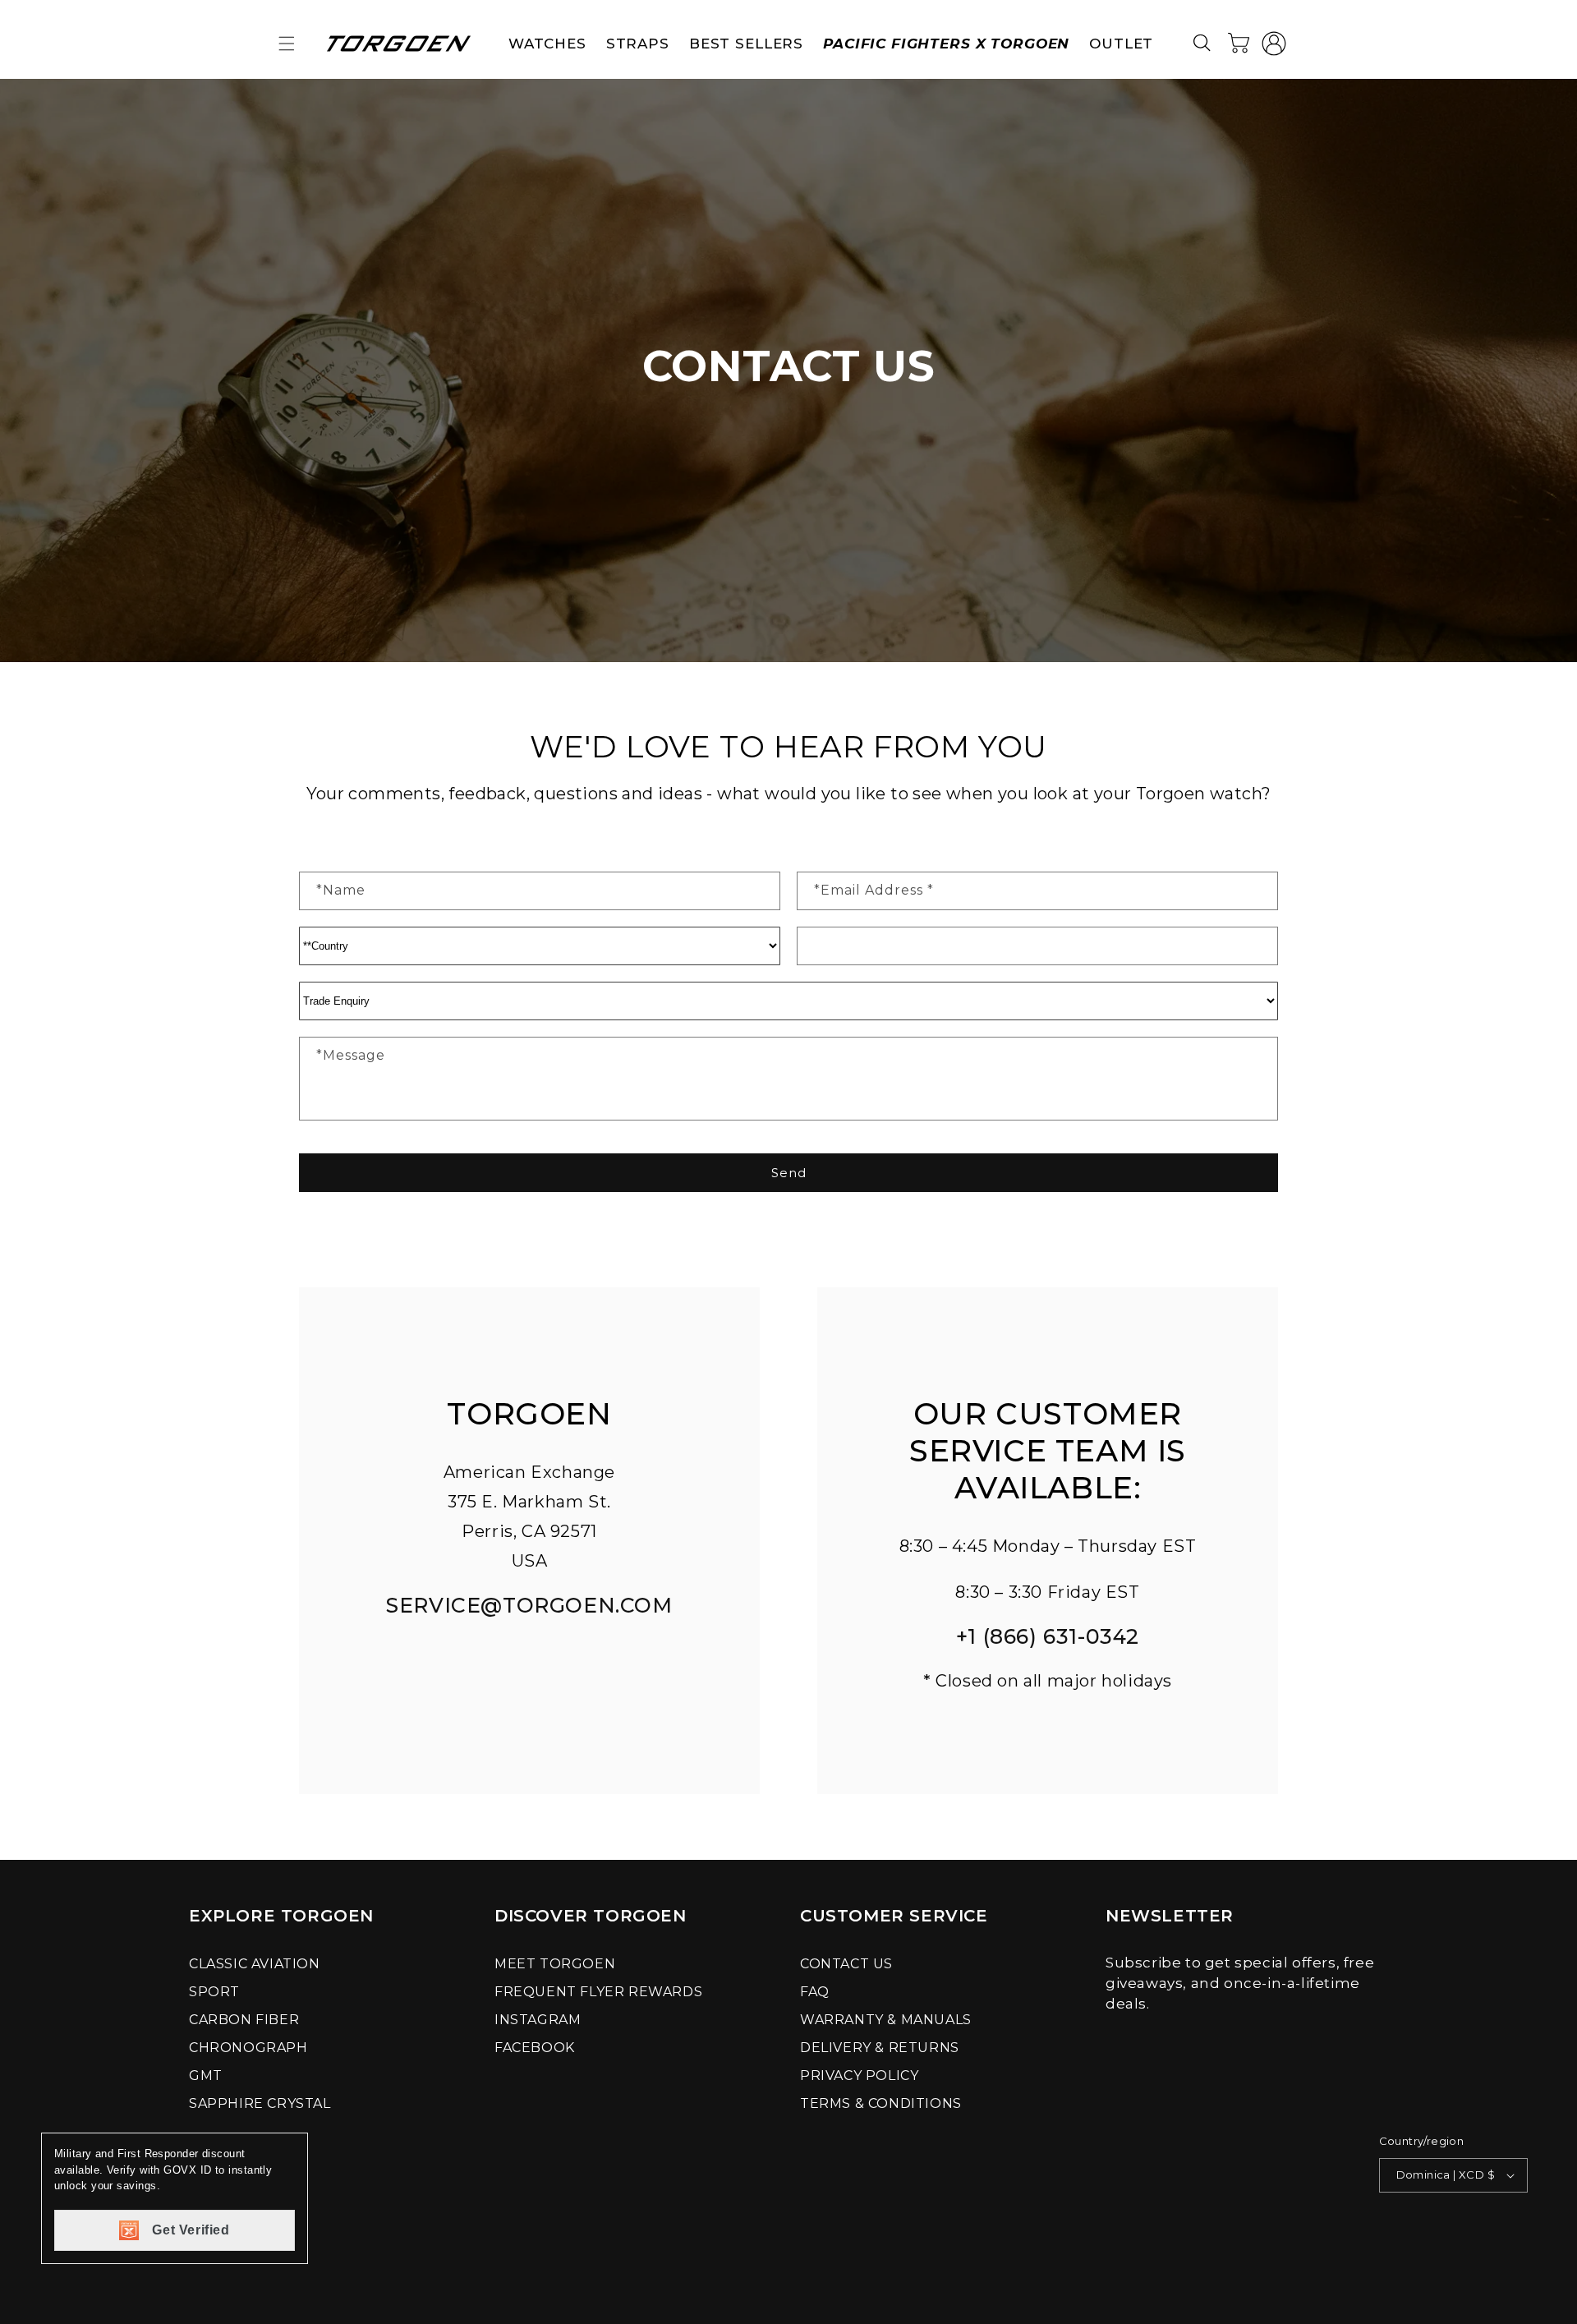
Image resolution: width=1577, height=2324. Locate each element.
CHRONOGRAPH (248, 2048)
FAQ (815, 1992)
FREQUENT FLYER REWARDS (598, 1992)
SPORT (214, 1992)
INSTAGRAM (538, 2020)
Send (789, 1173)
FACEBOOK (535, 2048)
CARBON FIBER (244, 2020)
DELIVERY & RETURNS (880, 2048)
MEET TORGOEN (555, 1964)
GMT (206, 2075)
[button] (287, 44)
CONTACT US (846, 1964)
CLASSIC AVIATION (255, 1964)
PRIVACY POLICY (859, 2075)
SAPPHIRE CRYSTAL (260, 2103)
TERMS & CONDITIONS (881, 2103)
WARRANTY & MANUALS (886, 2020)
